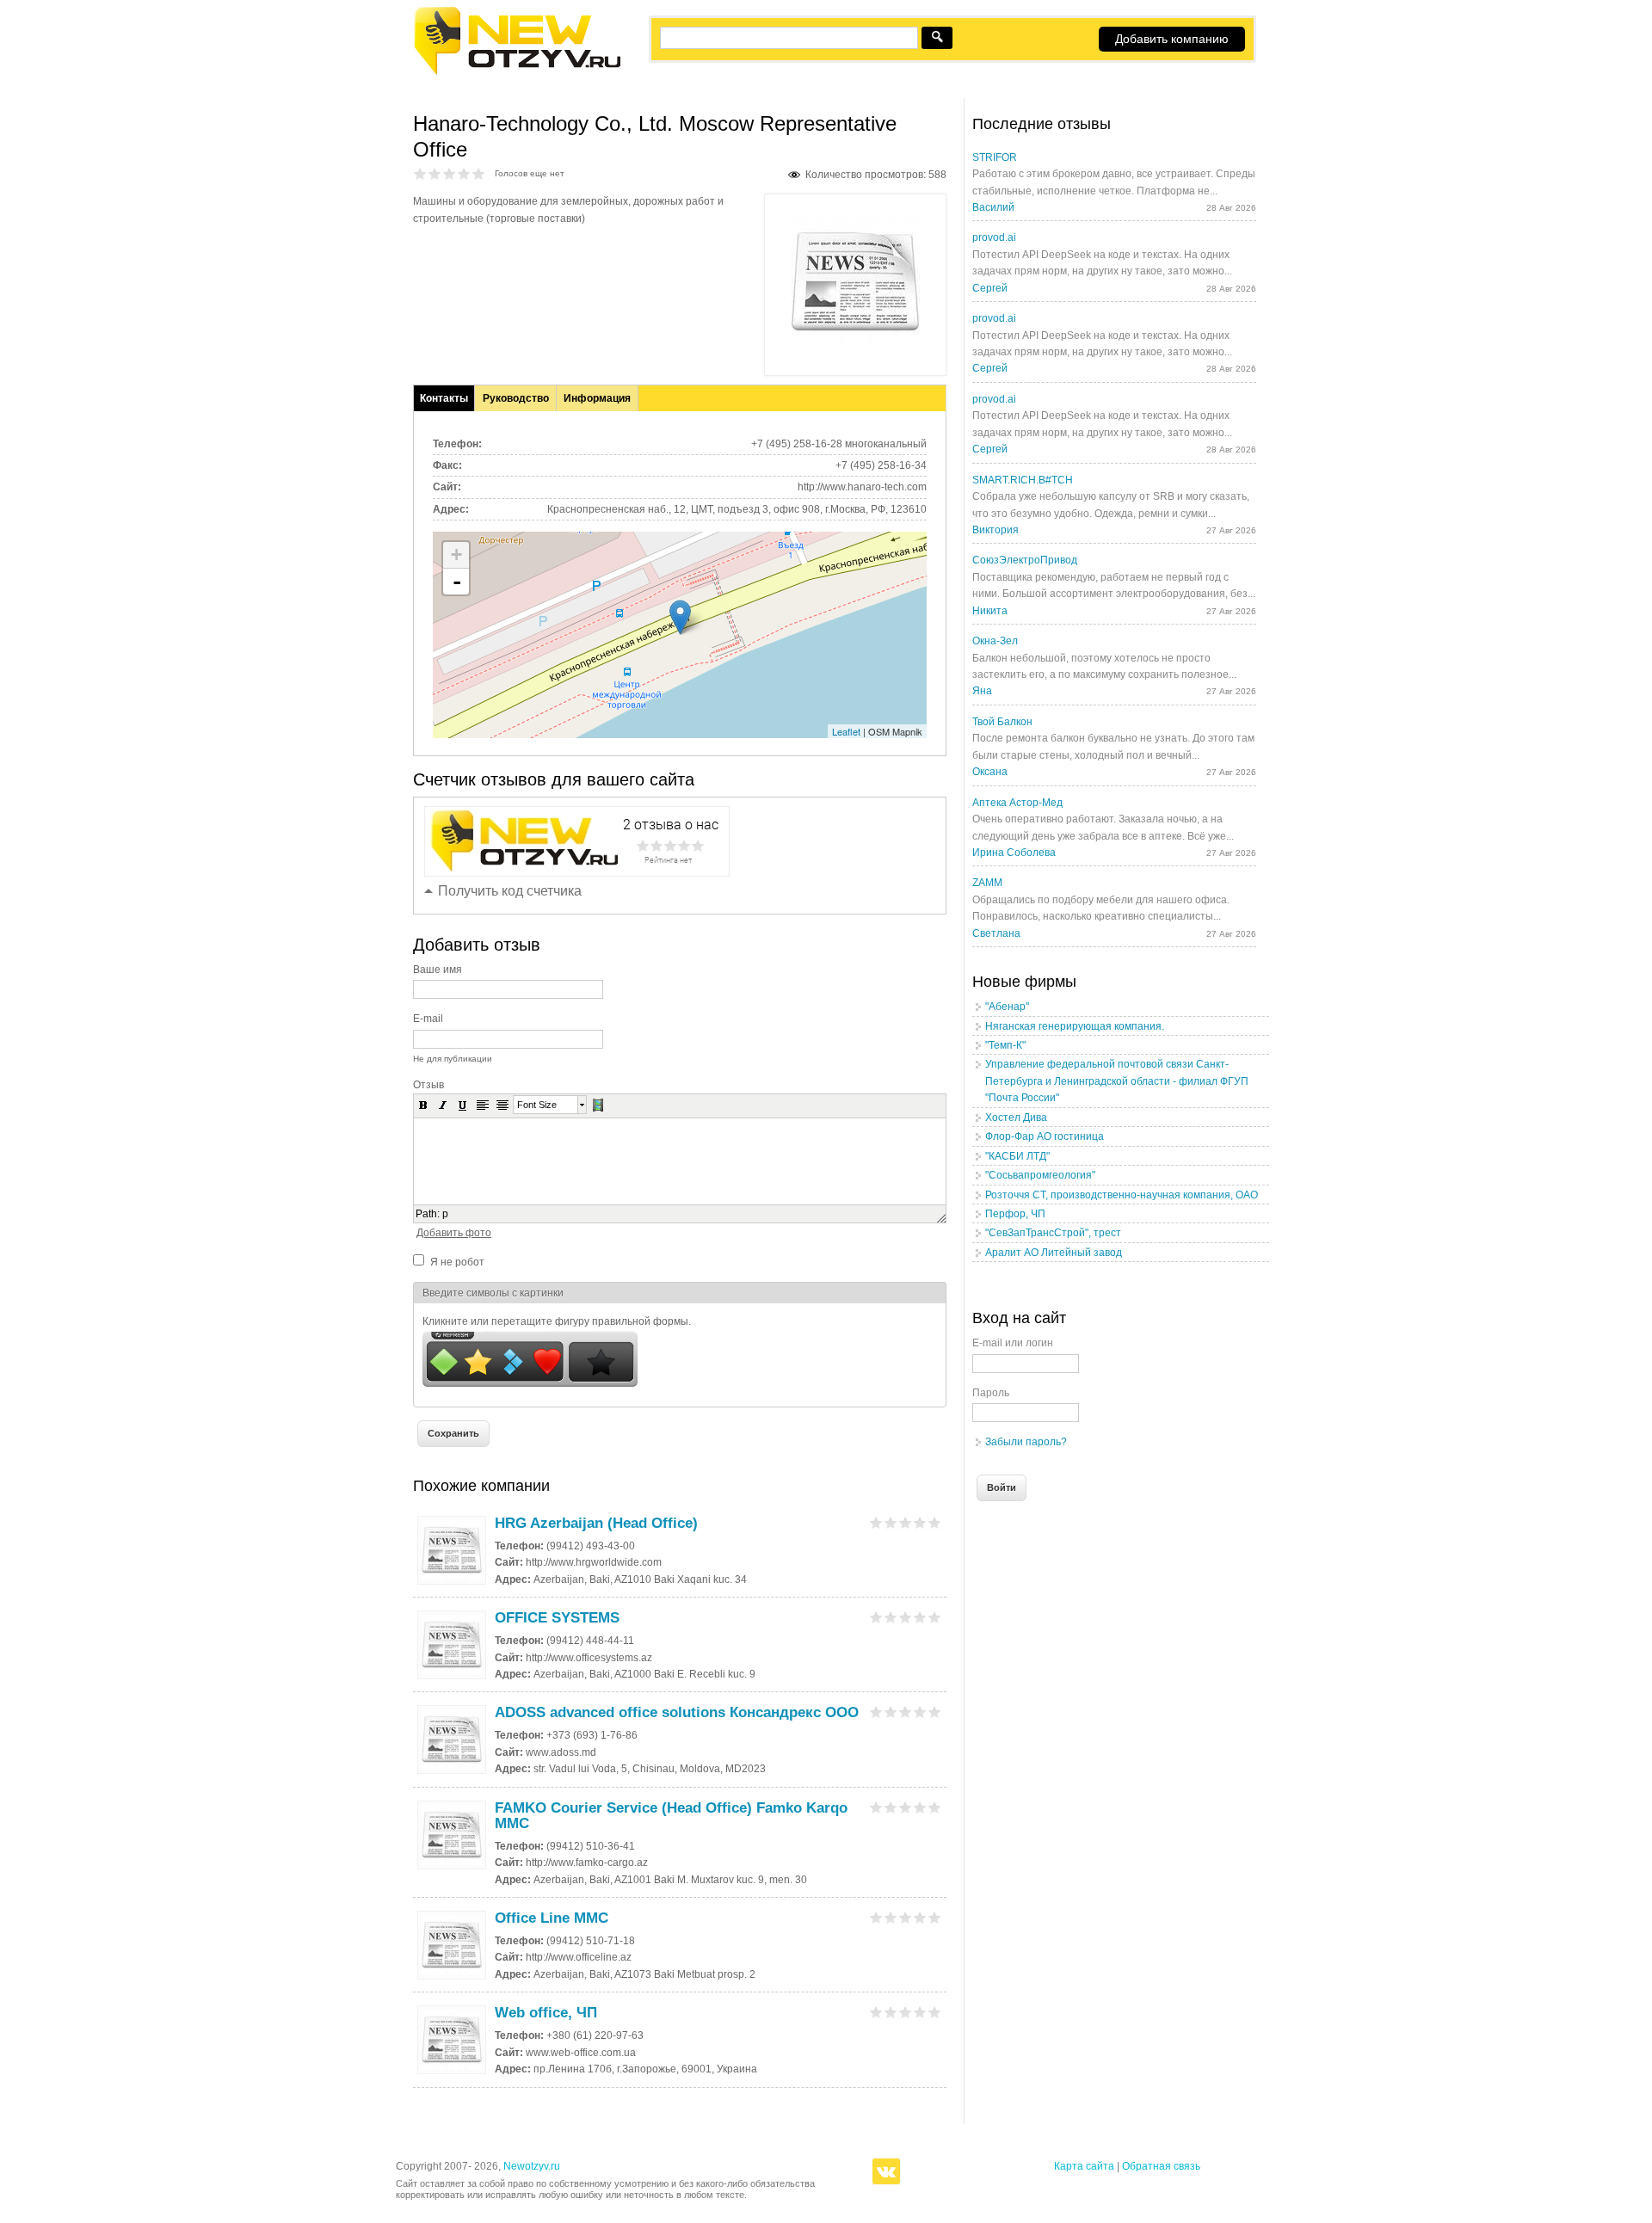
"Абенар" (1007, 1007)
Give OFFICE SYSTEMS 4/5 (920, 1617)
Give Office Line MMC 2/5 (891, 1917)
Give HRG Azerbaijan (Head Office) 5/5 (935, 1522)
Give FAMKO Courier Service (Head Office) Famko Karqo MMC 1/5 (876, 1807)
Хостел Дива (1016, 1118)
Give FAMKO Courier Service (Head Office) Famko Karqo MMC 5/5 (935, 1807)
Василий (993, 207)
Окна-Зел (995, 641)
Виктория (996, 530)
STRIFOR (995, 157)
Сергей (990, 288)
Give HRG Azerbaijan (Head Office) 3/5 (906, 1522)
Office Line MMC (552, 1918)
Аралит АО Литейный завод (1054, 1253)
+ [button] (456, 554)
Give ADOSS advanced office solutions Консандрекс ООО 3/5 (906, 1712)
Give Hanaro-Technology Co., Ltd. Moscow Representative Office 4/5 (464, 173)
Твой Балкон (1002, 722)
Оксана (990, 772)
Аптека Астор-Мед (1017, 803)
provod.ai (994, 237)
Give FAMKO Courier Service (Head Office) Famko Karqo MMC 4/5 (920, 1807)
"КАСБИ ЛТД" (1017, 1156)
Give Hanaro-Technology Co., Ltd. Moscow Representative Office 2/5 (435, 173)
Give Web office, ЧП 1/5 (876, 2012)
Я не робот (457, 1262)
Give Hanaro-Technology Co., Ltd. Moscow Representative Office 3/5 (450, 173)
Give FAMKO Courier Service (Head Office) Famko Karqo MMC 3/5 (906, 1807)
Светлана (996, 933)
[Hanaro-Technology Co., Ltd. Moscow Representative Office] (855, 343)
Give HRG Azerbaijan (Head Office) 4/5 (920, 1522)
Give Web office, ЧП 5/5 (935, 2012)
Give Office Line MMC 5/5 (935, 1917)
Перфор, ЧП (1015, 1214)
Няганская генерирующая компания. (1075, 1026)
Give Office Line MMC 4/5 (920, 1917)
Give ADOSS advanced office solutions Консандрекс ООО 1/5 (876, 1712)
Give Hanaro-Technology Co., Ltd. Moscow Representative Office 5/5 (479, 173)
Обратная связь (1161, 2166)
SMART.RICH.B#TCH (1023, 480)
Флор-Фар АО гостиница (1045, 1136)
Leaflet (846, 731)
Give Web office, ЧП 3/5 (906, 2012)
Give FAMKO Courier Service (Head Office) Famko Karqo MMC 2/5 (891, 1807)
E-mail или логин (1013, 1343)
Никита (990, 611)
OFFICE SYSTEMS (557, 1618)
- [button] (457, 582)
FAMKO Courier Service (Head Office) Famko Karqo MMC (671, 1816)
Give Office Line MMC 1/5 (876, 1917)
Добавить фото (454, 1233)
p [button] (445, 1214)
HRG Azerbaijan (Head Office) (596, 1523)
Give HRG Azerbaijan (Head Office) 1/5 (876, 1522)
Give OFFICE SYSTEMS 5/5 (935, 1617)
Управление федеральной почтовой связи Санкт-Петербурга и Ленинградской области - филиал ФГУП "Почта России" (1117, 1081)
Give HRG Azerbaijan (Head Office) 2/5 (891, 1522)
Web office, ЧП (546, 2013)
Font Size (537, 1105)
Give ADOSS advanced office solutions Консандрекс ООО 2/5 (891, 1712)
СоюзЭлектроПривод (1025, 560)
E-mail (428, 1019)
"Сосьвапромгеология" (1040, 1175)
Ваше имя (438, 970)
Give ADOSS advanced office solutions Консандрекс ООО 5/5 (935, 1712)
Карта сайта (1084, 2166)
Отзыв (428, 1085)
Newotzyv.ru (532, 2166)
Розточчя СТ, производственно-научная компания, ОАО (1122, 1195)
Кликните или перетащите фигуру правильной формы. (557, 1321)
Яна (982, 691)
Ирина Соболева (1014, 853)
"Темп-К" (1005, 1045)
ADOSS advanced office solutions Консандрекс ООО (677, 1712)
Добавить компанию (1172, 39)
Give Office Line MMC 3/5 (906, 1917)
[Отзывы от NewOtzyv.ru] (517, 72)
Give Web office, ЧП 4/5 (920, 2012)
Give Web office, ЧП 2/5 (891, 2012)
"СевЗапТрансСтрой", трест (1053, 1233)
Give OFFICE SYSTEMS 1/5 (876, 1617)
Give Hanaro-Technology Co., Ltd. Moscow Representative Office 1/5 (420, 173)
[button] (423, 1105)
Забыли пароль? (1026, 1442)
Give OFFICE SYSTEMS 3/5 (906, 1617)
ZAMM (987, 883)
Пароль (991, 1393)
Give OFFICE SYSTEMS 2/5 (891, 1617)
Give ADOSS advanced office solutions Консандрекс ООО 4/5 (920, 1712)
